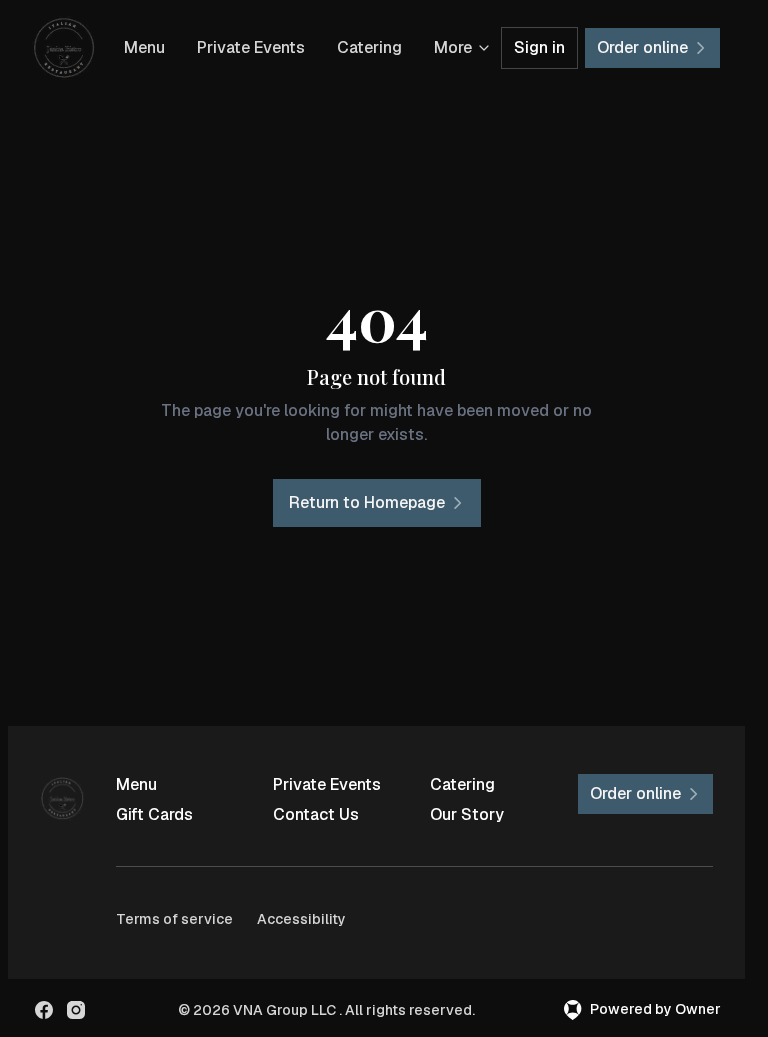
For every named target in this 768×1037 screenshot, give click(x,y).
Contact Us (316, 814)
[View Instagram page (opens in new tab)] (76, 1010)
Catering (369, 47)
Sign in (539, 47)
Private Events (251, 47)
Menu (144, 47)
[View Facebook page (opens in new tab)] (44, 1010)
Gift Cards (154, 814)
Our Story (467, 814)
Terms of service (174, 919)
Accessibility (301, 919)
